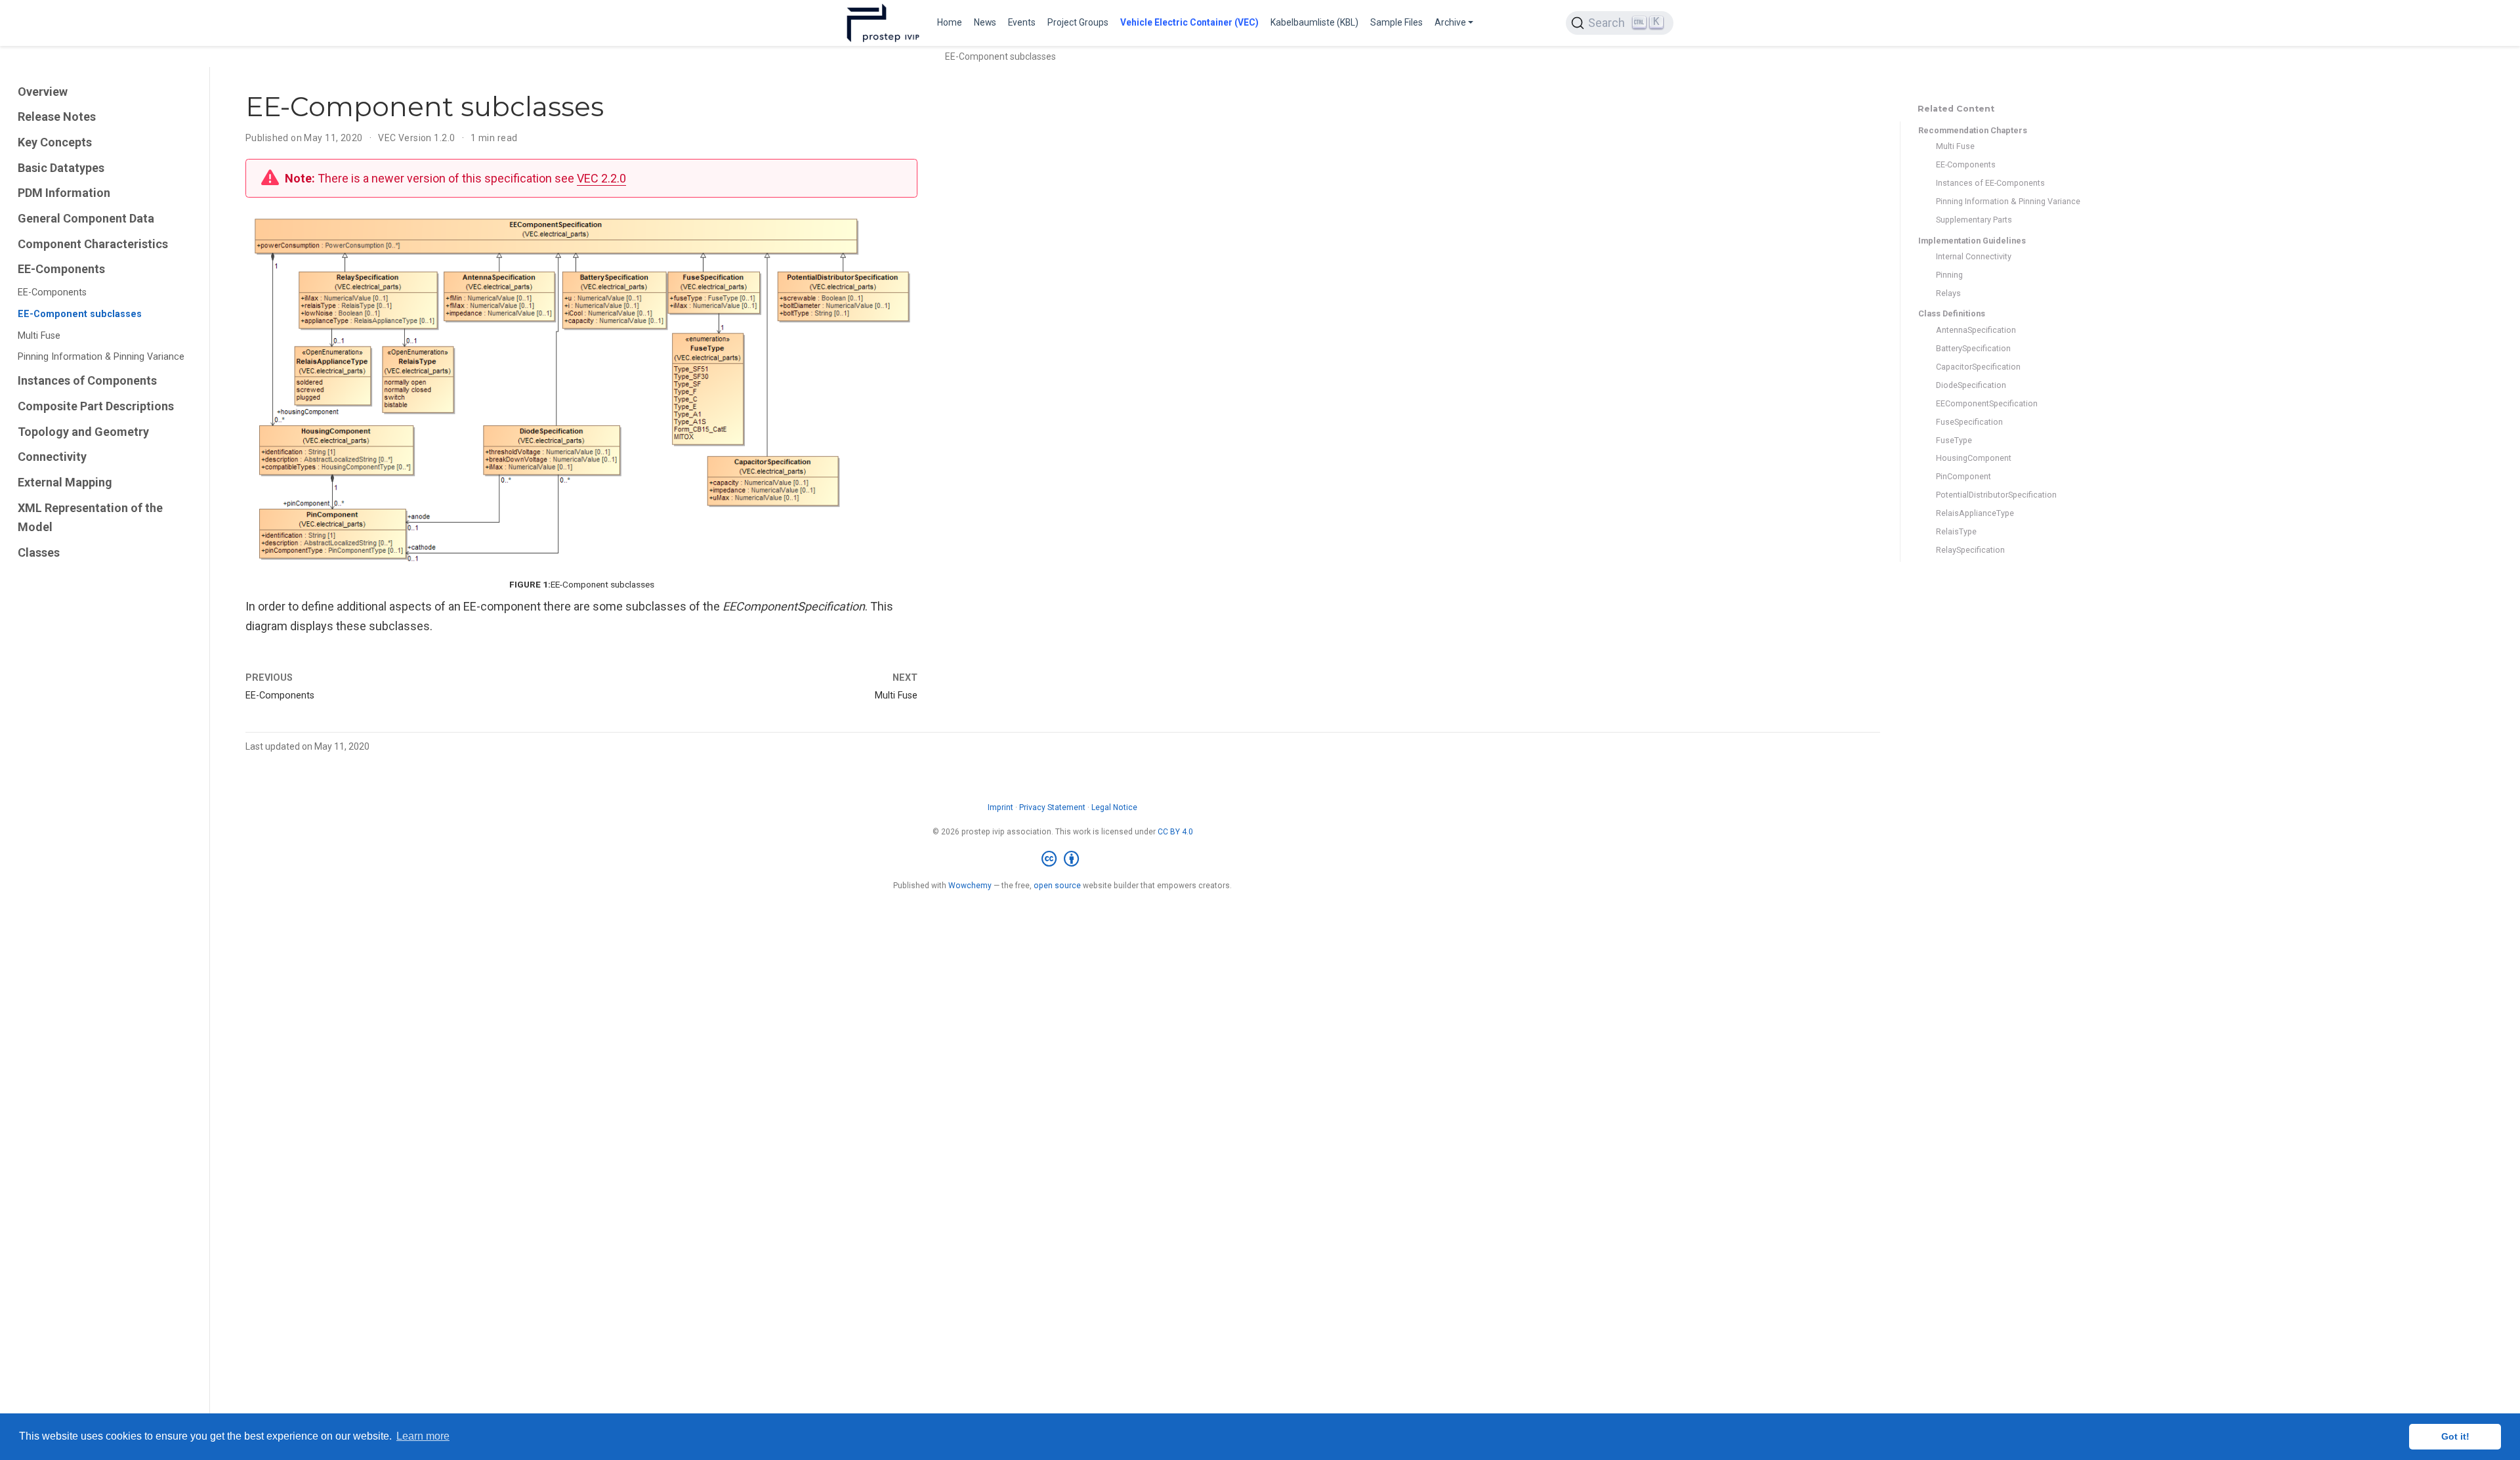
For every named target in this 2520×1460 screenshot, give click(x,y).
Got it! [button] (2455, 1436)
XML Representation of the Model (90, 518)
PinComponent (1963, 476)
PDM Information (64, 193)
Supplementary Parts (1974, 220)
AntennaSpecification (1976, 330)
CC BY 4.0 (1175, 832)
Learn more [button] (423, 1436)
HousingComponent (1974, 458)
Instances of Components (87, 380)
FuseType (1954, 440)
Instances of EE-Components (1990, 183)
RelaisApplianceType (1975, 513)
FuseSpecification (1969, 422)
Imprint (1000, 807)
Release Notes (57, 117)
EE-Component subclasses (80, 314)
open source (1057, 886)
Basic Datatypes (61, 168)
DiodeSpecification (1971, 385)
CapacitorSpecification (1978, 367)
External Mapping (65, 482)
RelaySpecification (1970, 550)
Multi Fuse (39, 336)
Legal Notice (1114, 807)
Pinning (1949, 275)
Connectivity (52, 457)
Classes (39, 552)
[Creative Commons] (1063, 859)
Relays (1948, 293)
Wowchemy (970, 886)
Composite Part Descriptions (96, 406)
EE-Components (61, 269)
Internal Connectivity (1974, 256)
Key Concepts (55, 142)
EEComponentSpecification (1987, 403)
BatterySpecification (1973, 348)
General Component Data (86, 218)
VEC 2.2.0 (601, 178)
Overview (43, 92)
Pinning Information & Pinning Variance (101, 357)
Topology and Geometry (83, 432)
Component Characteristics (93, 244)
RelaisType (1956, 531)
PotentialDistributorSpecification (1996, 495)
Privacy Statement (1052, 807)
